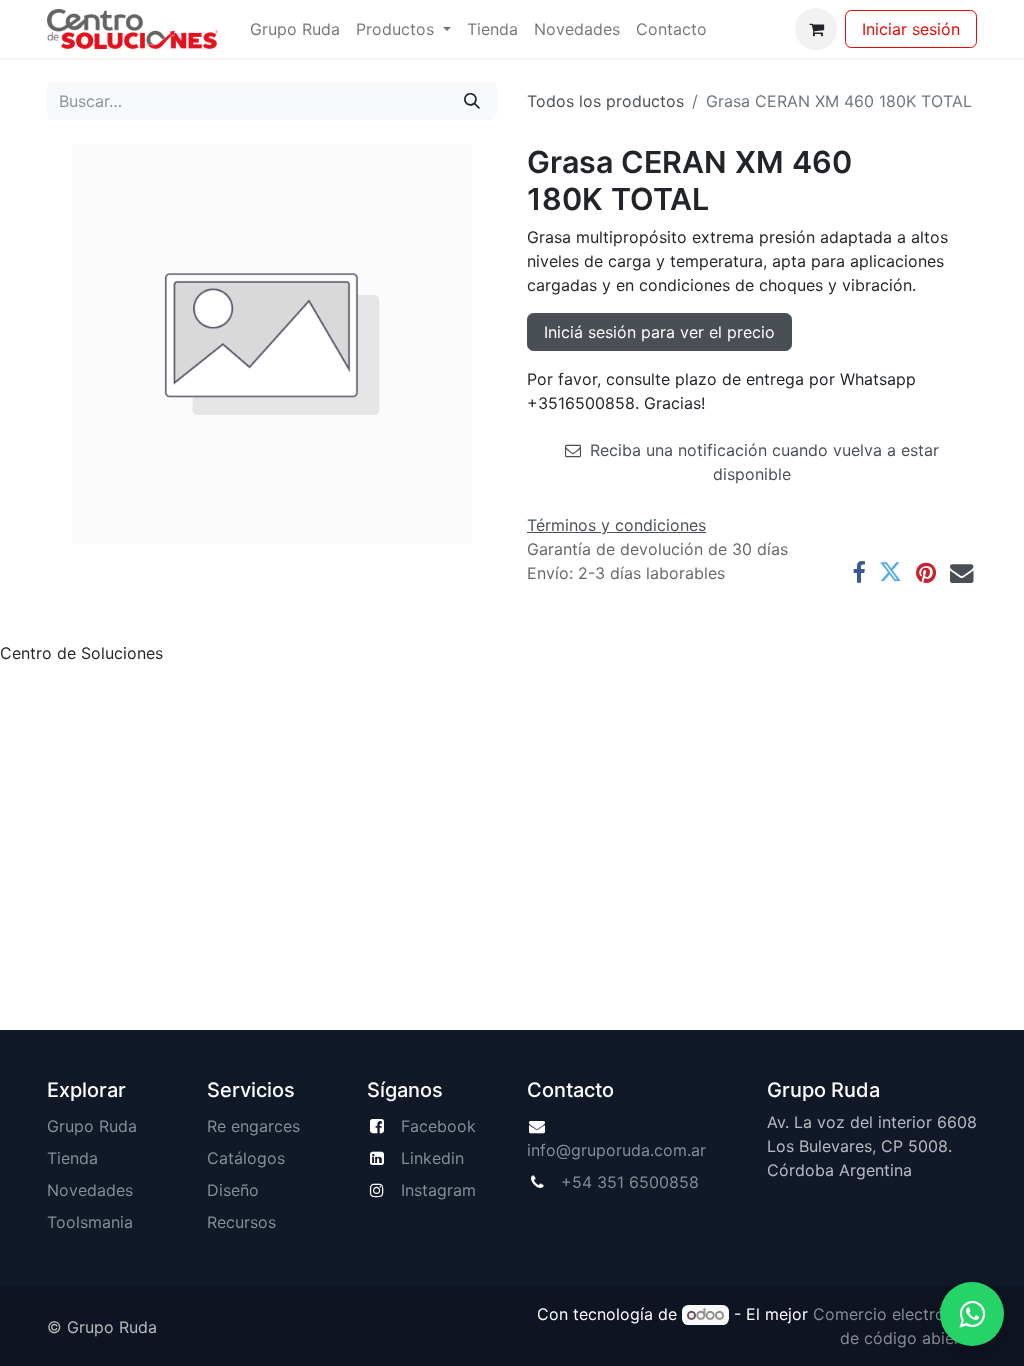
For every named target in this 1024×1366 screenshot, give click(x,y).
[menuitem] (295, 29)
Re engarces (253, 1126)
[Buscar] (472, 101)
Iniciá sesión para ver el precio (659, 332)
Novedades (90, 1190)
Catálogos (246, 1158)
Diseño (233, 1190)
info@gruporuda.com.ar (616, 1150)
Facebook (438, 1126)
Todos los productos (605, 101)
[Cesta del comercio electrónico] (816, 29)
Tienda (72, 1158)
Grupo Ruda (92, 1126)
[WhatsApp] (972, 1314)
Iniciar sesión (911, 29)
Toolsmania (90, 1222)
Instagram (438, 1190)
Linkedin (432, 1158)
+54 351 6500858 (630, 1182)
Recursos (241, 1222)
